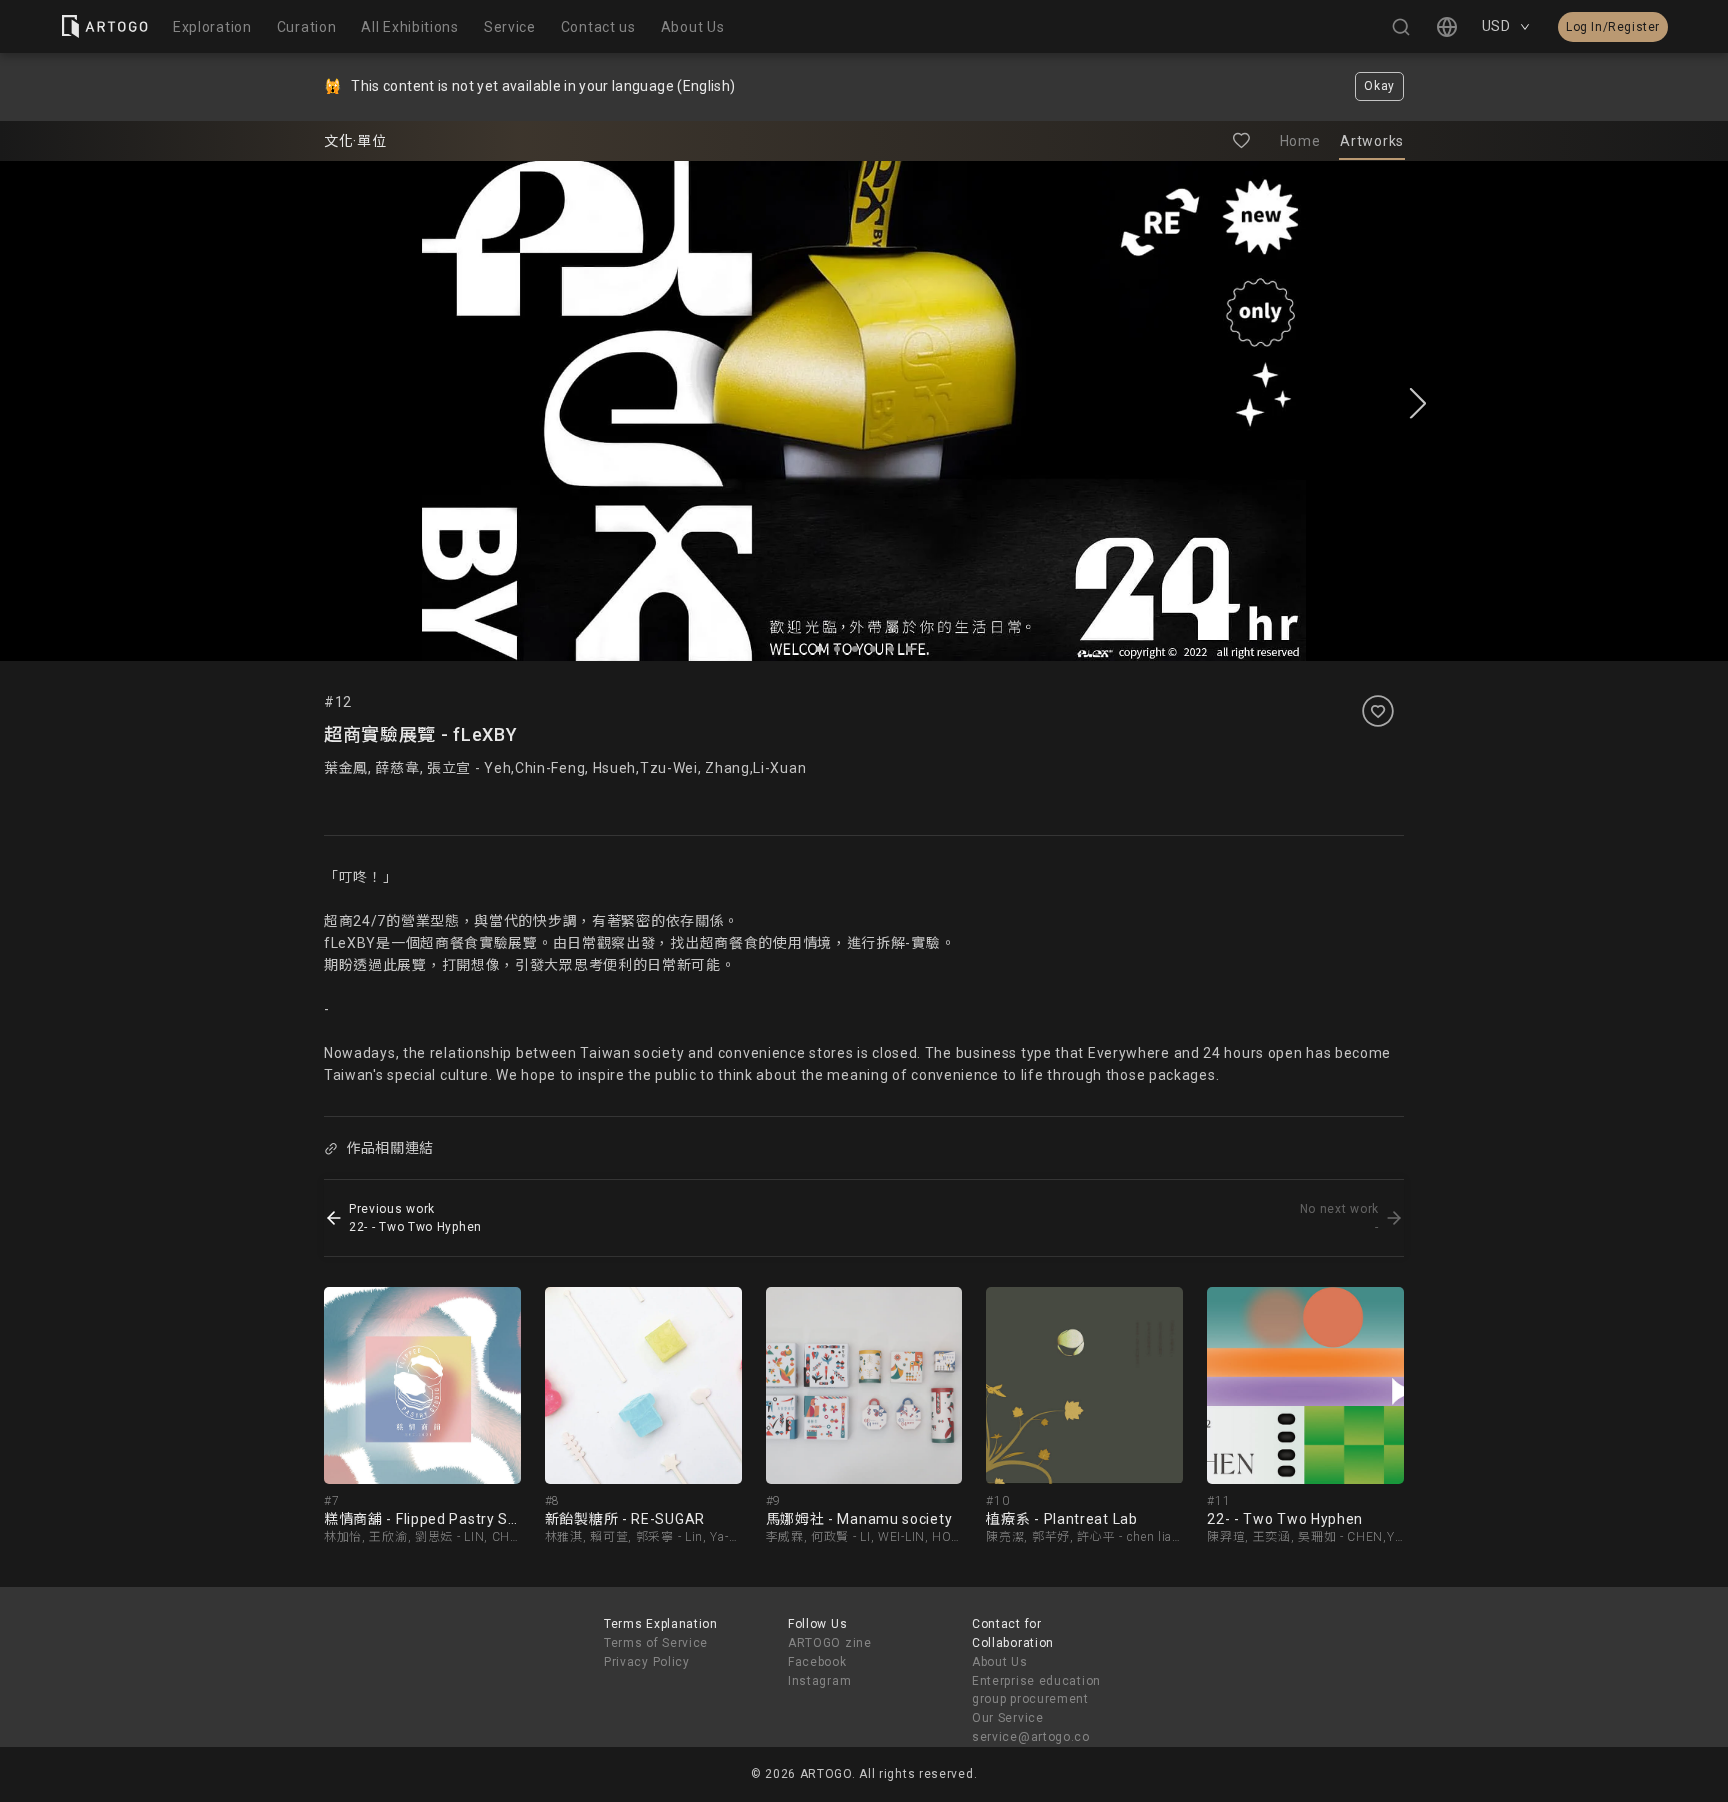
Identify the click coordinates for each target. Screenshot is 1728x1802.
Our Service (1008, 1718)
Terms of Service (656, 1643)
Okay (1379, 86)
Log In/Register (1613, 27)
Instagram (819, 1681)
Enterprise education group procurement (1036, 1690)
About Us (1000, 1662)
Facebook (817, 1662)
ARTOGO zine (830, 1643)
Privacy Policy (647, 1662)
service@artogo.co (1031, 1737)
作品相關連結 (390, 1148)
